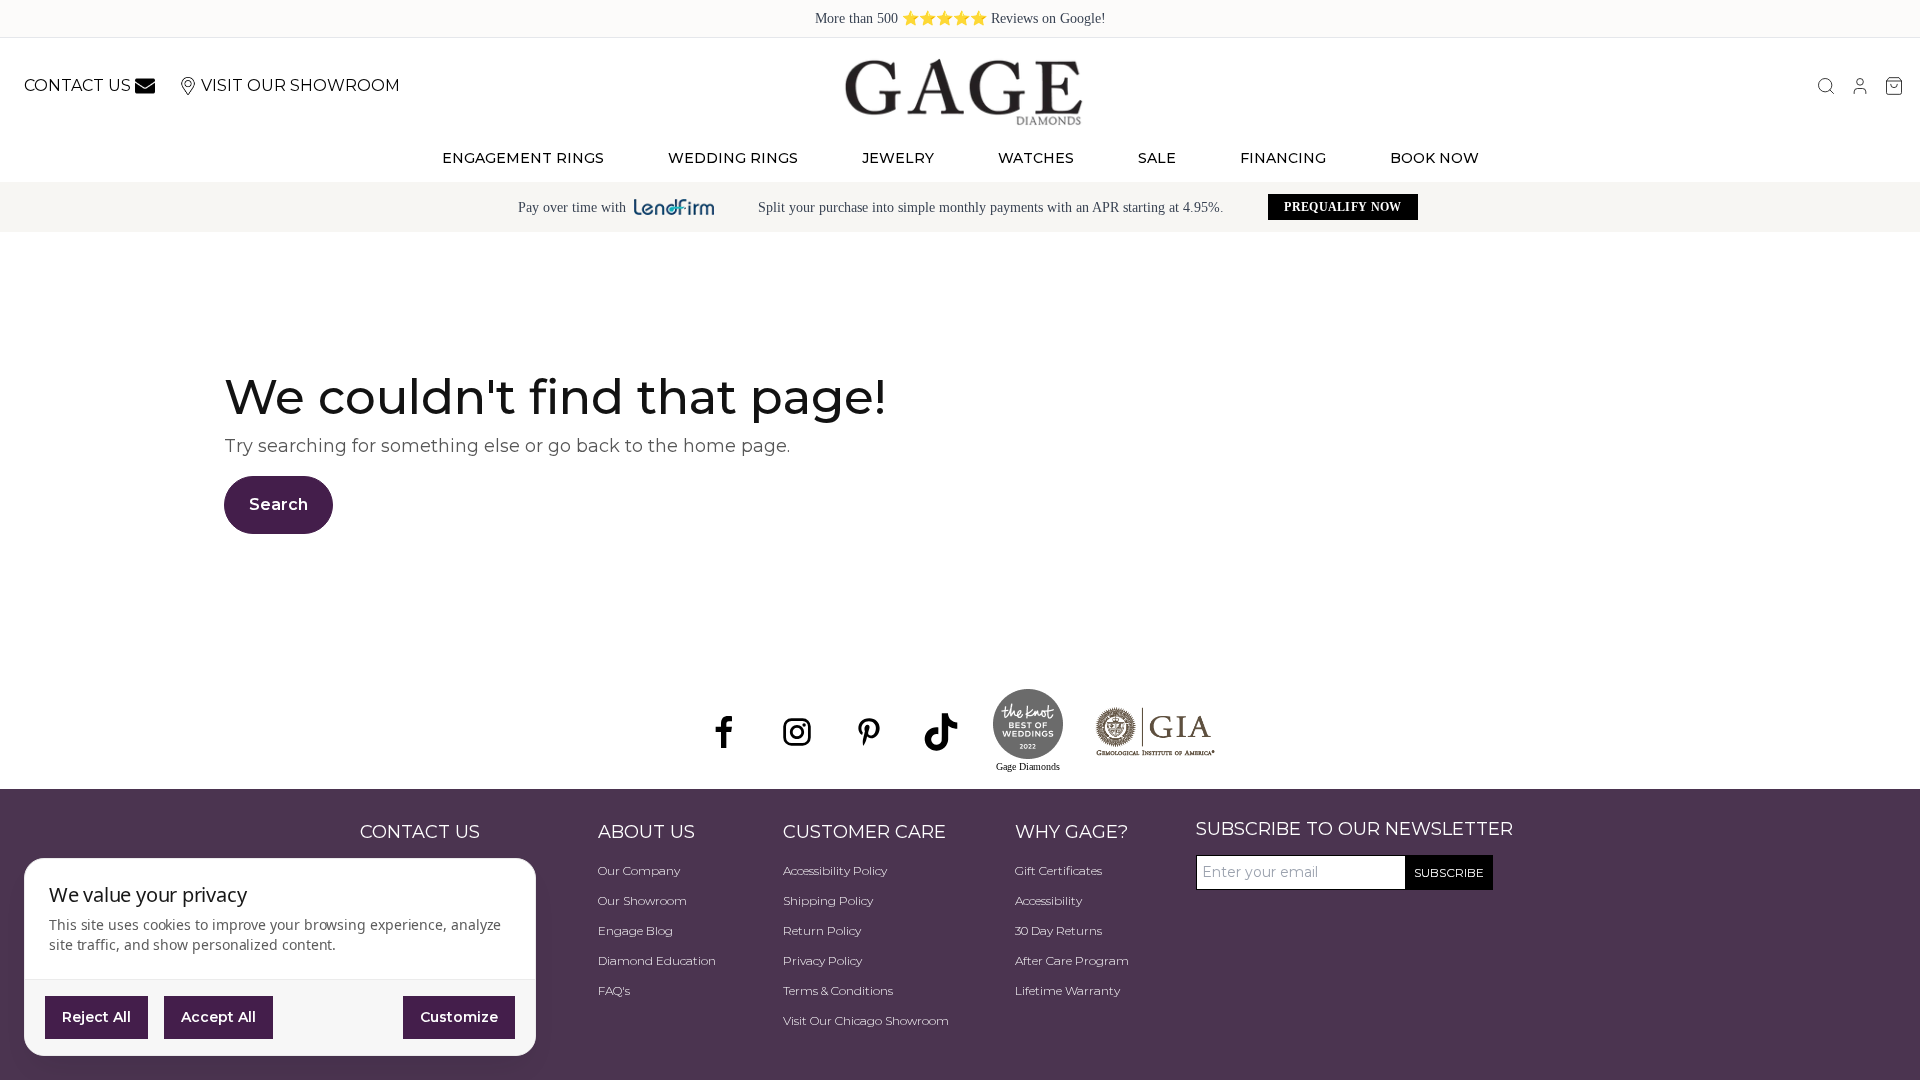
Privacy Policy (822, 960)
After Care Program (1072, 960)
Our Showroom (642, 900)
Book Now (1434, 158)
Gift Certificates (1058, 870)
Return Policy (822, 930)
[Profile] (1860, 86)
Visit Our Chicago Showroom (866, 1020)
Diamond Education (657, 960)
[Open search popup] (1826, 86)
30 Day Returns (1058, 930)
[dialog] (280, 957)
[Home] (962, 91)
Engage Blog (635, 930)
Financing (1283, 158)
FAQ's (614, 990)
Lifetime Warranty (1067, 990)
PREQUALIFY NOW (1342, 207)
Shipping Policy (828, 900)
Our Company (639, 870)
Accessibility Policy (835, 870)
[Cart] (1894, 86)
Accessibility (1048, 900)
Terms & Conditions (838, 990)
